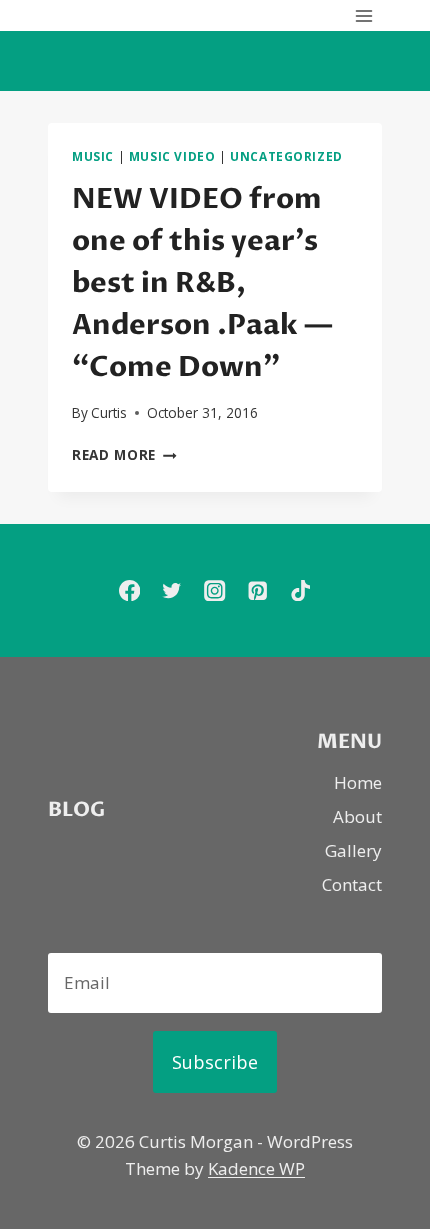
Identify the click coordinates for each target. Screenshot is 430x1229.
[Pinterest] (257, 590)
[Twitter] (172, 590)
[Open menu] (363, 15)
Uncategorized (286, 156)
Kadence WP (256, 1168)
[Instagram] (215, 590)
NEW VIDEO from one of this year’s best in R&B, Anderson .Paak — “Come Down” (202, 283)
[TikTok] (300, 590)
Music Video (172, 156)
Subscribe (215, 1062)
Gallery (353, 850)
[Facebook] (129, 590)
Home (358, 782)
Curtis (109, 412)
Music (93, 156)
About (357, 816)
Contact (352, 884)
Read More (124, 454)
